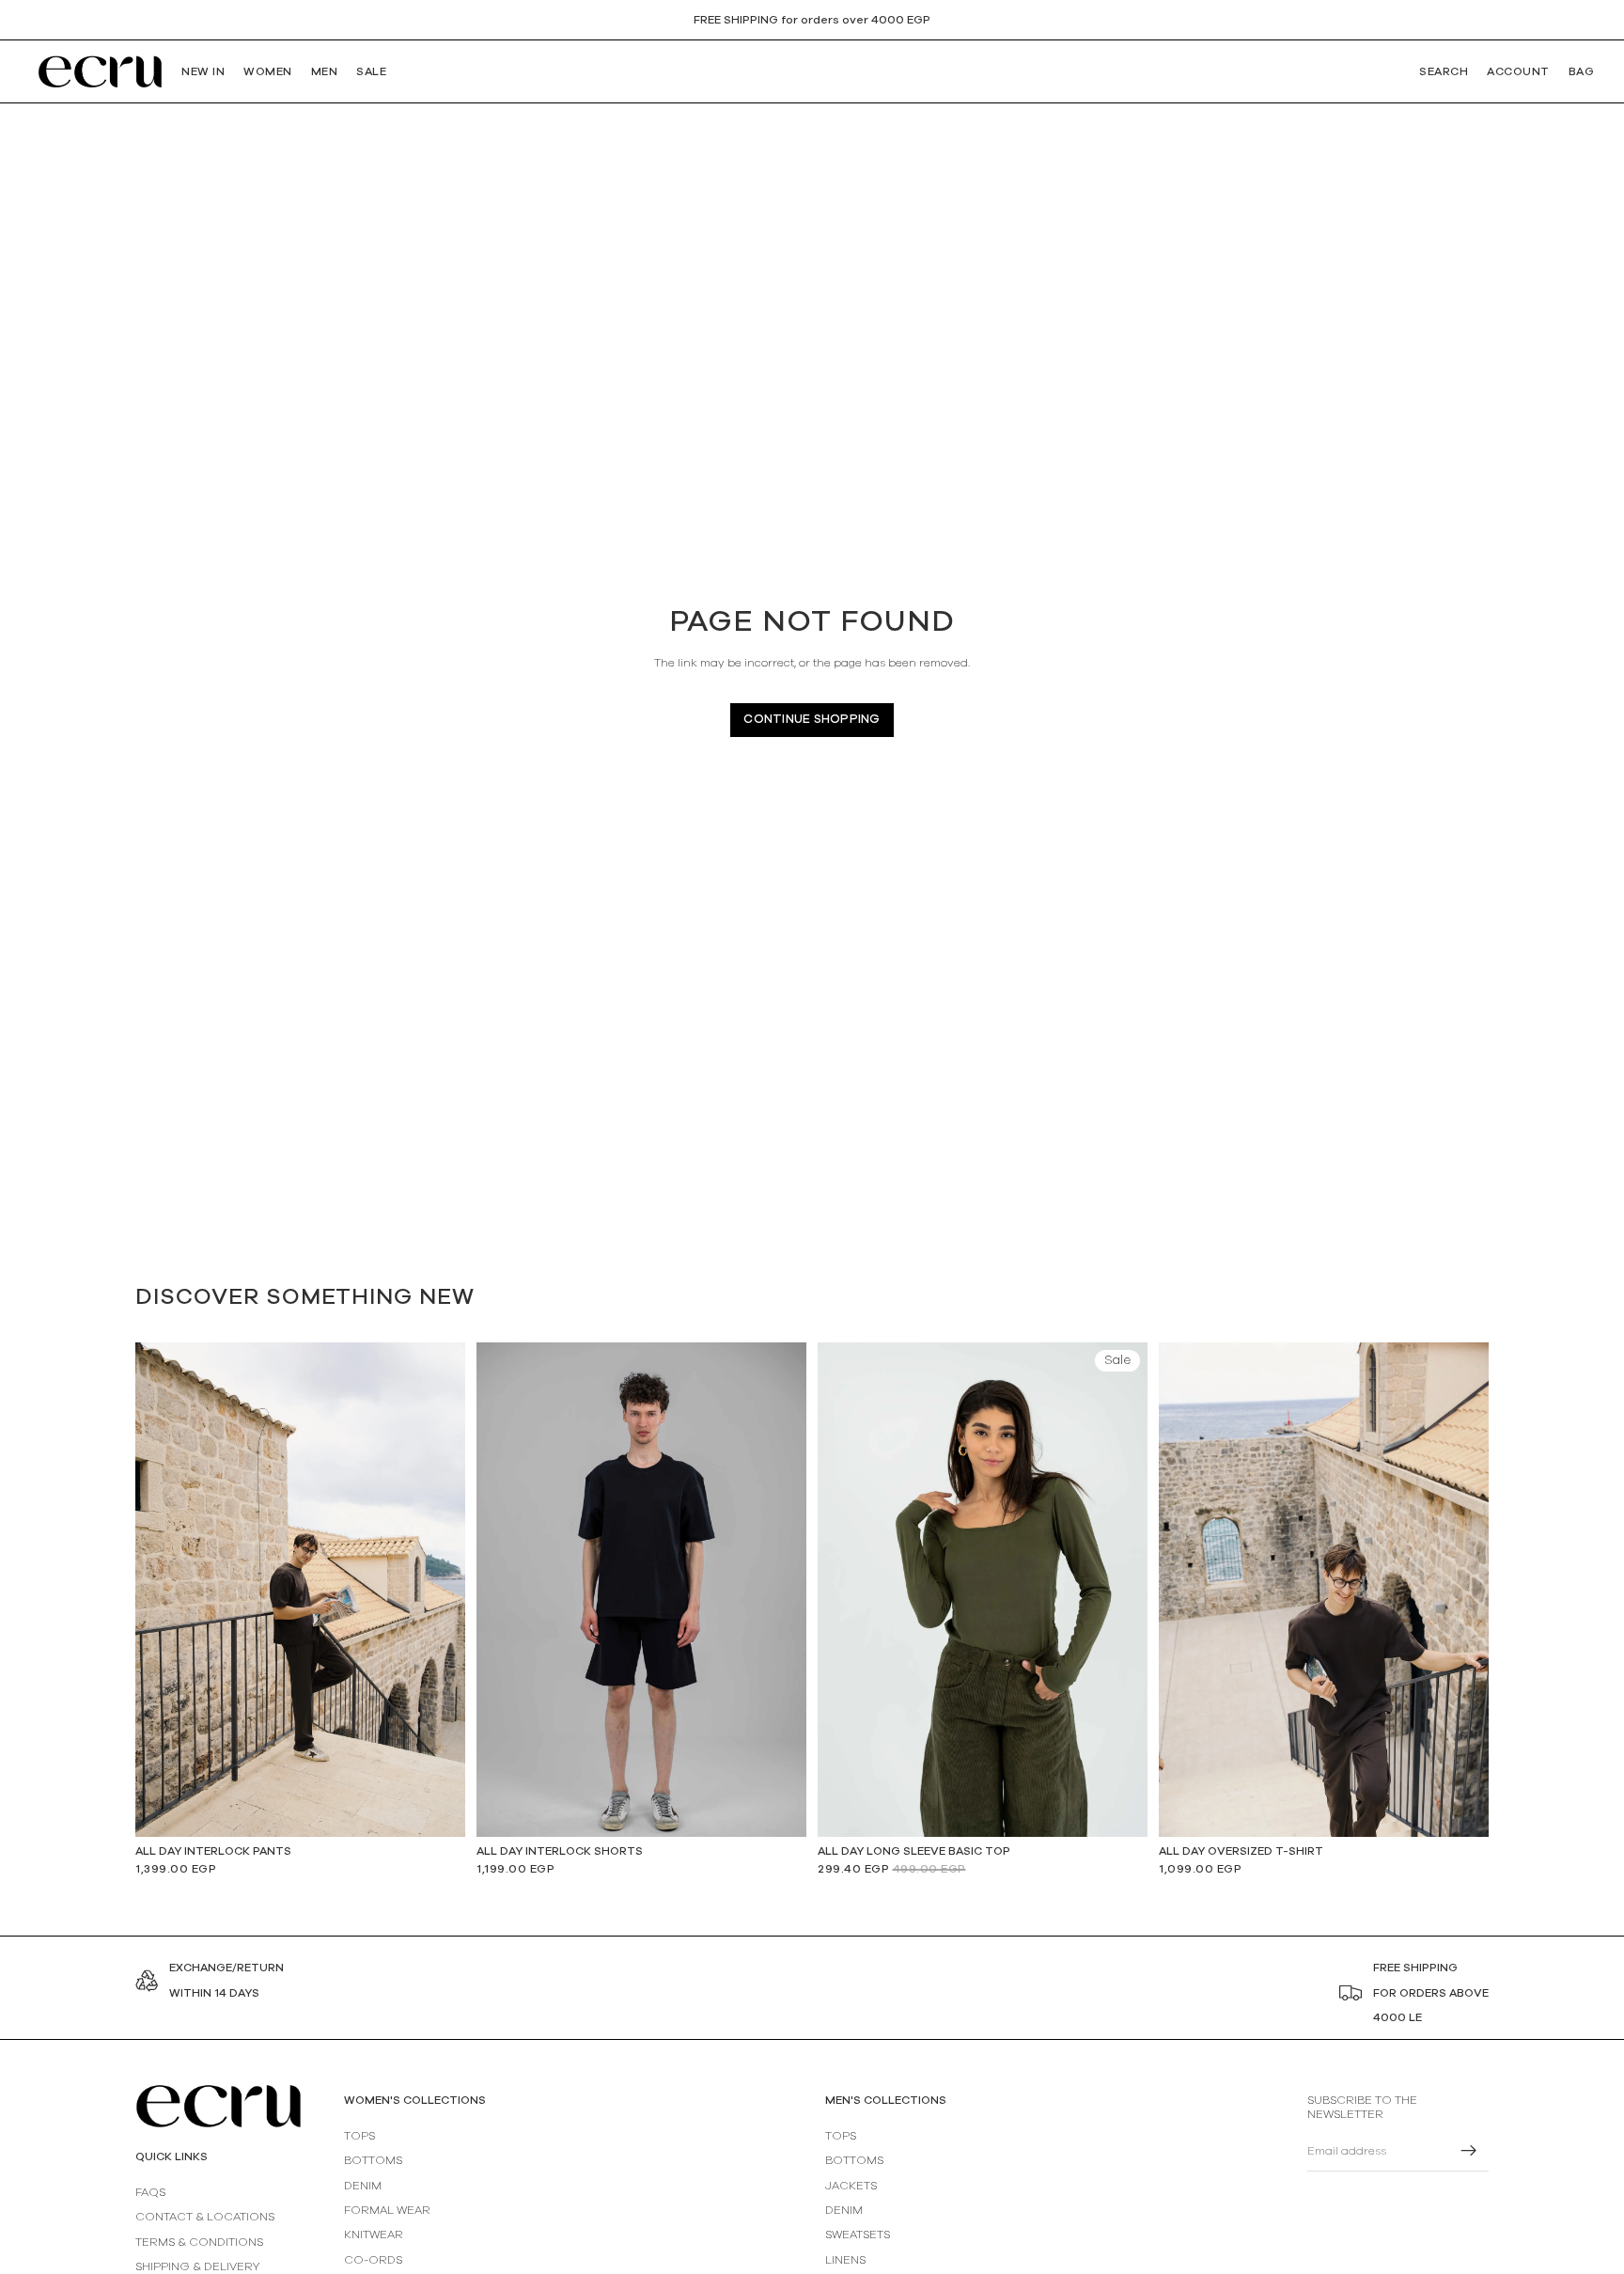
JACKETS (851, 2186)
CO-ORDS (373, 2260)
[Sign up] (1469, 2152)
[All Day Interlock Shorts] (641, 1590)
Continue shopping (812, 720)
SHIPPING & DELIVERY (197, 2266)
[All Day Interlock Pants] (300, 1590)
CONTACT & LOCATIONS (205, 2218)
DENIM (363, 2186)
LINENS (845, 2260)
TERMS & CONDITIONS (199, 2242)
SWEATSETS (858, 2235)
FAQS (150, 2192)
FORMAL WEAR (387, 2210)
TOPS (359, 2136)
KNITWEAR (374, 2235)
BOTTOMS (373, 2161)
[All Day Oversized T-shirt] (1324, 1590)
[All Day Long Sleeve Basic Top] (983, 1590)
